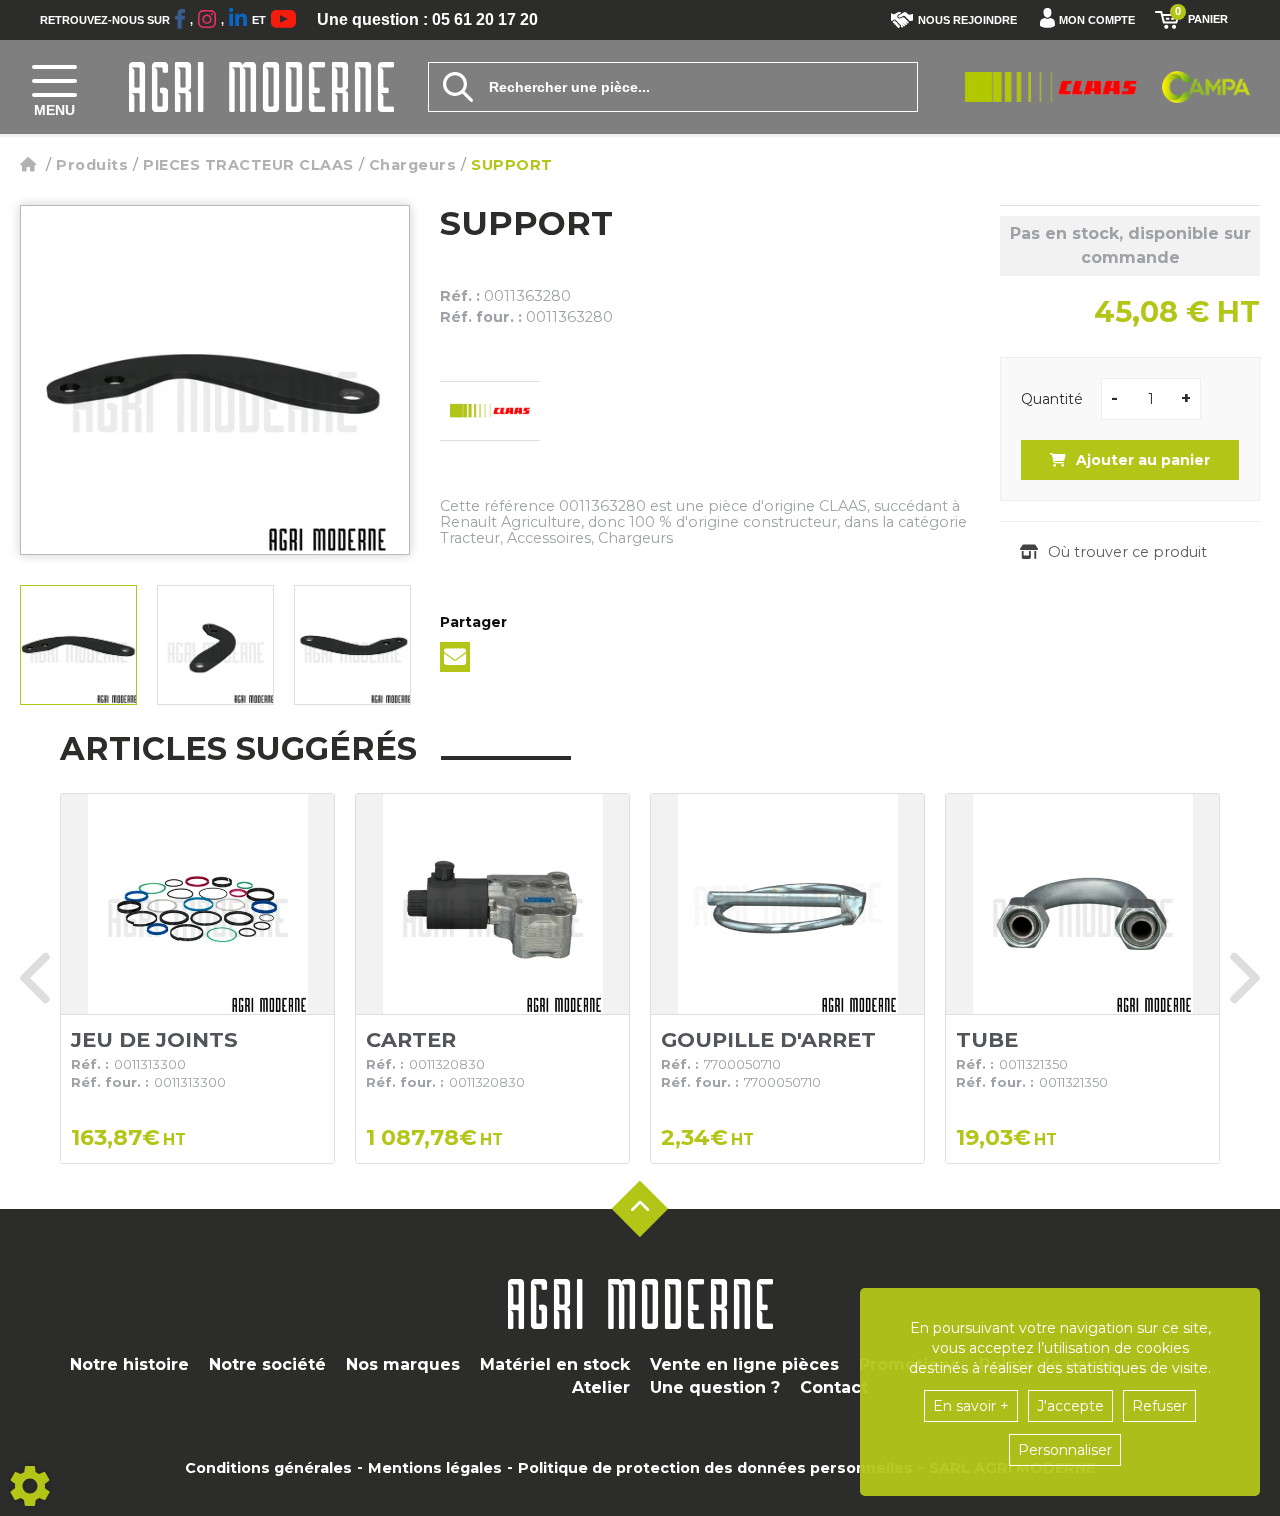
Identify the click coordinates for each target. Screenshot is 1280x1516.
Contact (834, 1387)
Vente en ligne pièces (744, 1364)
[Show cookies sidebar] (30, 1486)
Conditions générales (268, 1468)
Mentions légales (435, 1468)
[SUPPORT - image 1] (78, 645)
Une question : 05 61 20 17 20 (427, 20)
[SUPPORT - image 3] (352, 645)
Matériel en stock (555, 1364)
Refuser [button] (1159, 1406)
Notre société (267, 1364)
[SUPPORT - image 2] (215, 645)
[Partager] (455, 657)
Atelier (601, 1387)
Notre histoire (129, 1364)
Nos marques (403, 1364)
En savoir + (971, 1406)
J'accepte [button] (1070, 1406)
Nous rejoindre (967, 20)
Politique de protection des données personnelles (715, 1468)
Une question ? (715, 1387)
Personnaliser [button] (1065, 1450)
